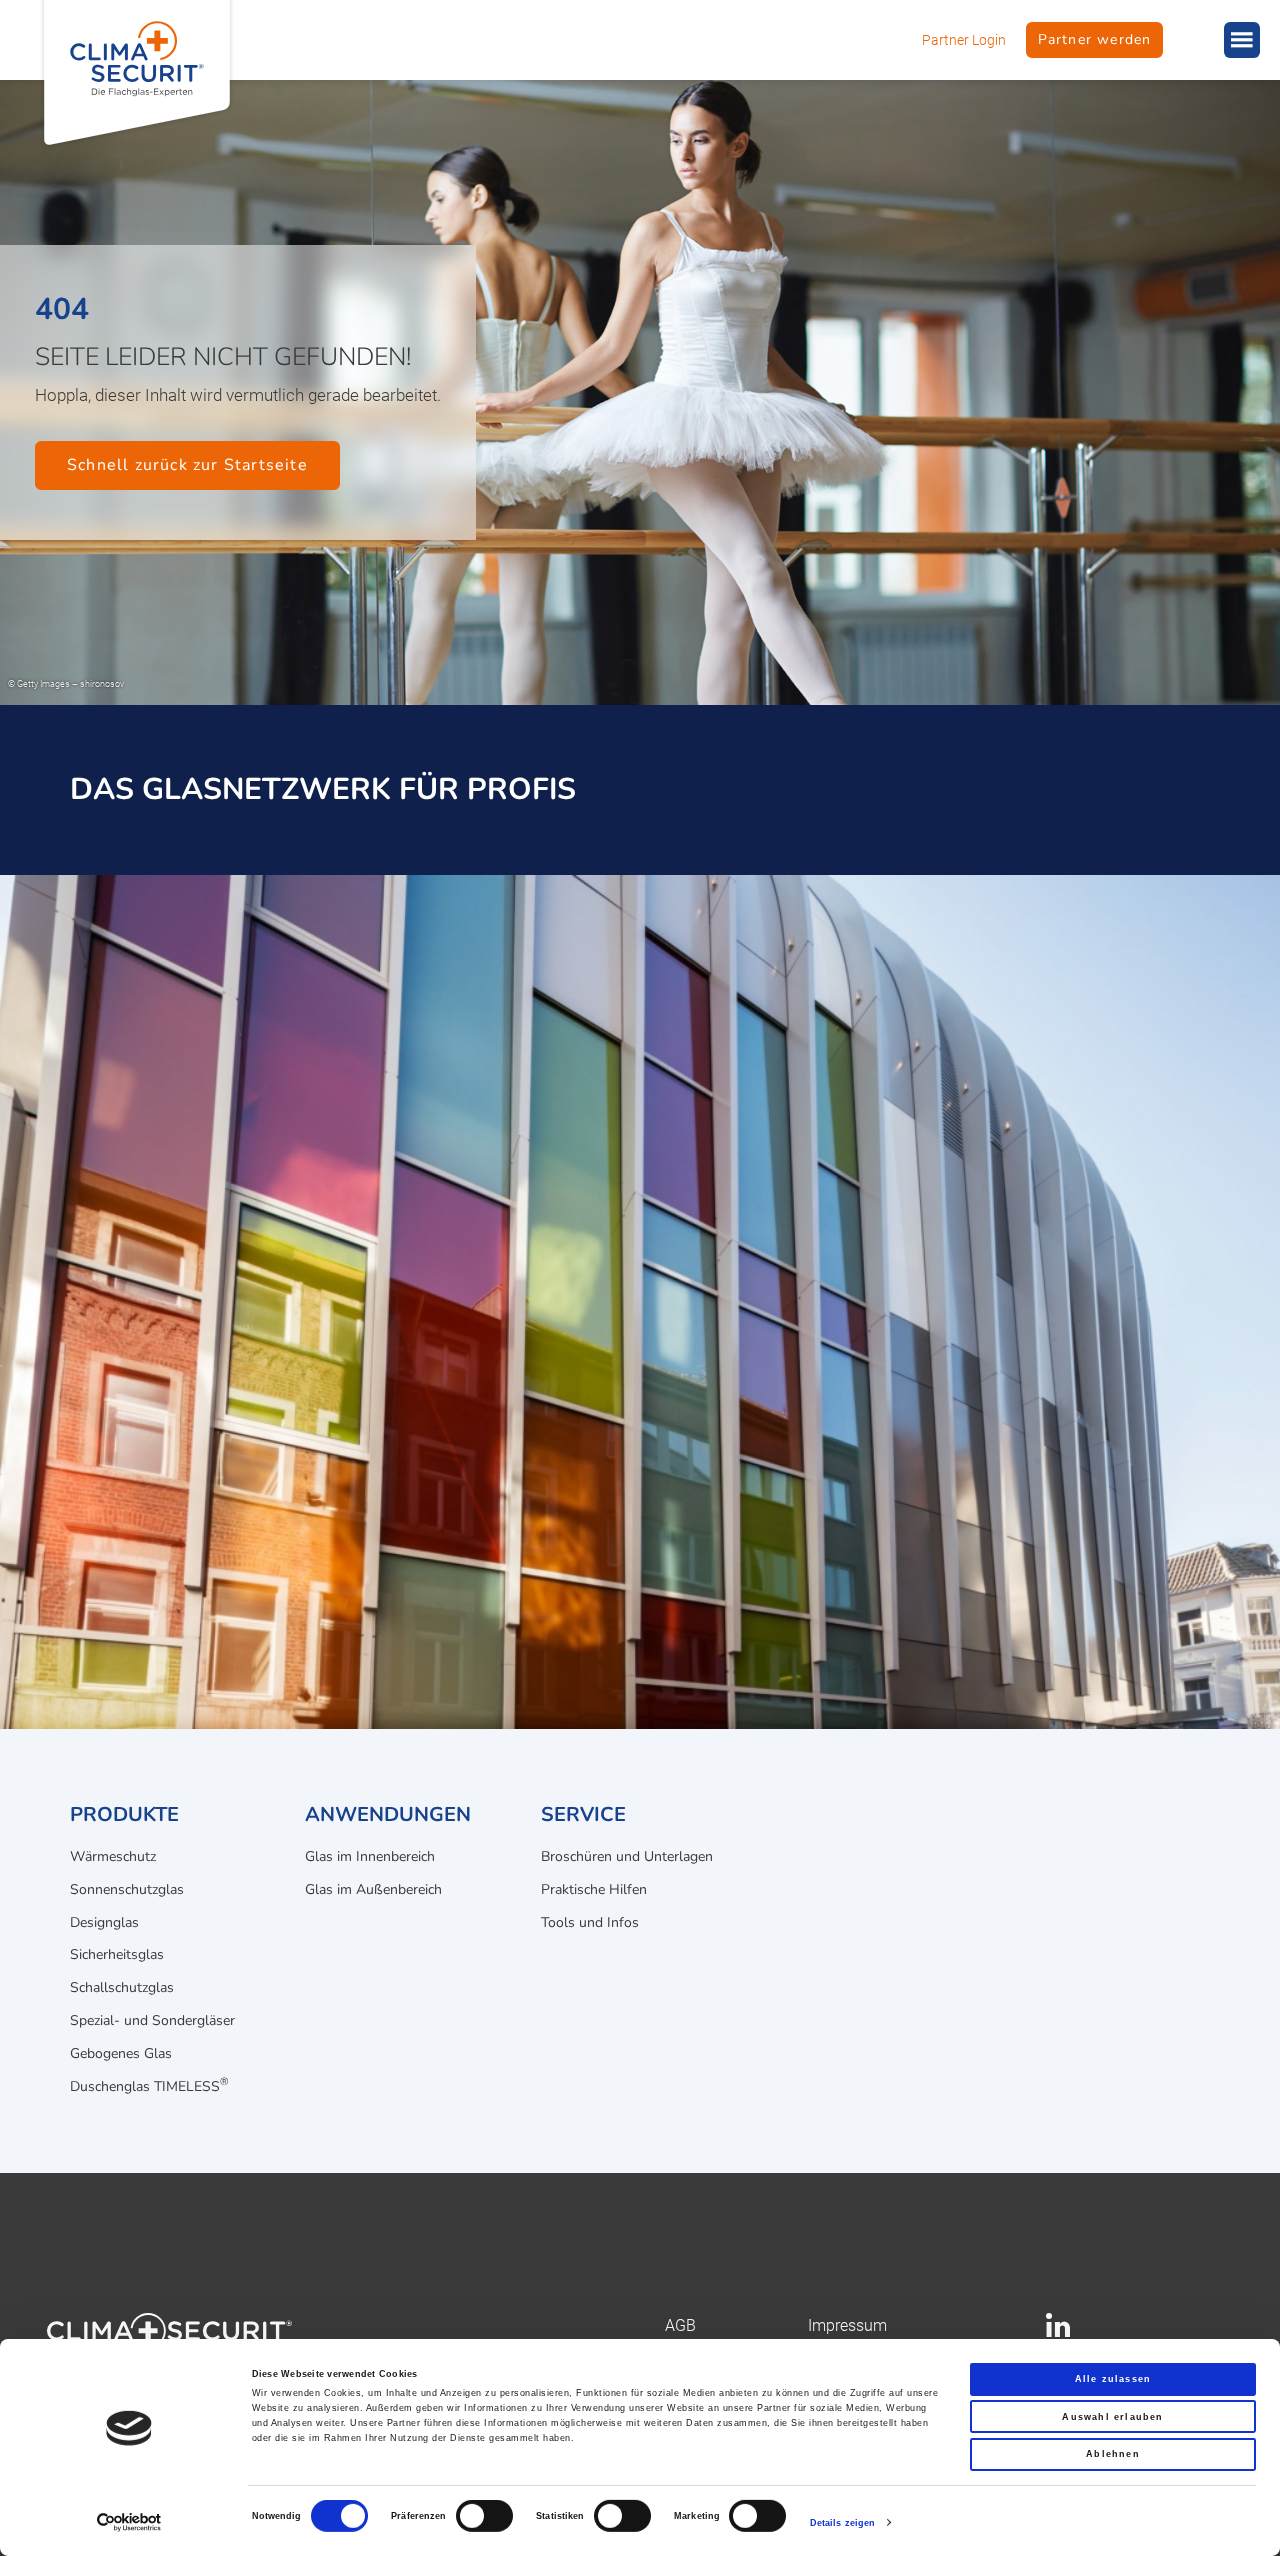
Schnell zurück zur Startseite (187, 465)
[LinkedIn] (1058, 2331)
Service (583, 1814)
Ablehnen (1113, 2454)
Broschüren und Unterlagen (627, 1856)
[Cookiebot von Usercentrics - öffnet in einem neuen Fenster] (129, 2522)
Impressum (847, 2325)
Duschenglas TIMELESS (149, 2084)
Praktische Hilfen (594, 1889)
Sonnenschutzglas (127, 1889)
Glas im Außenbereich (373, 1889)
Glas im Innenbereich (370, 1856)
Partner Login (964, 40)
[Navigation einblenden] (1242, 40)
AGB (680, 2325)
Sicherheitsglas (117, 1954)
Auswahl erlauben (1112, 2417)
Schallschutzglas (122, 1987)
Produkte (124, 1814)
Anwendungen (388, 1814)
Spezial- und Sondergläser (152, 2020)
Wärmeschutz (113, 1856)
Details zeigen (842, 2523)
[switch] (484, 2516)
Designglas (104, 1922)
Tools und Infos (590, 1922)
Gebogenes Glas (121, 2053)
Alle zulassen (1113, 2379)
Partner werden (1095, 39)
